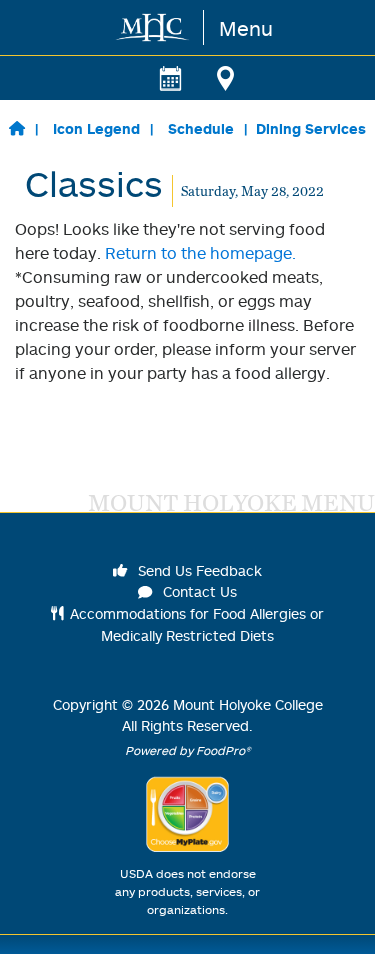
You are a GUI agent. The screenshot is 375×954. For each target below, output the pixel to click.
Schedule (201, 128)
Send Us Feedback (198, 570)
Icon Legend (96, 128)
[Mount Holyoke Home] (153, 27)
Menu (246, 28)
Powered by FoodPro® (188, 750)
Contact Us (198, 591)
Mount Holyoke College (248, 704)
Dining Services (311, 128)
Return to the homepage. (200, 253)
